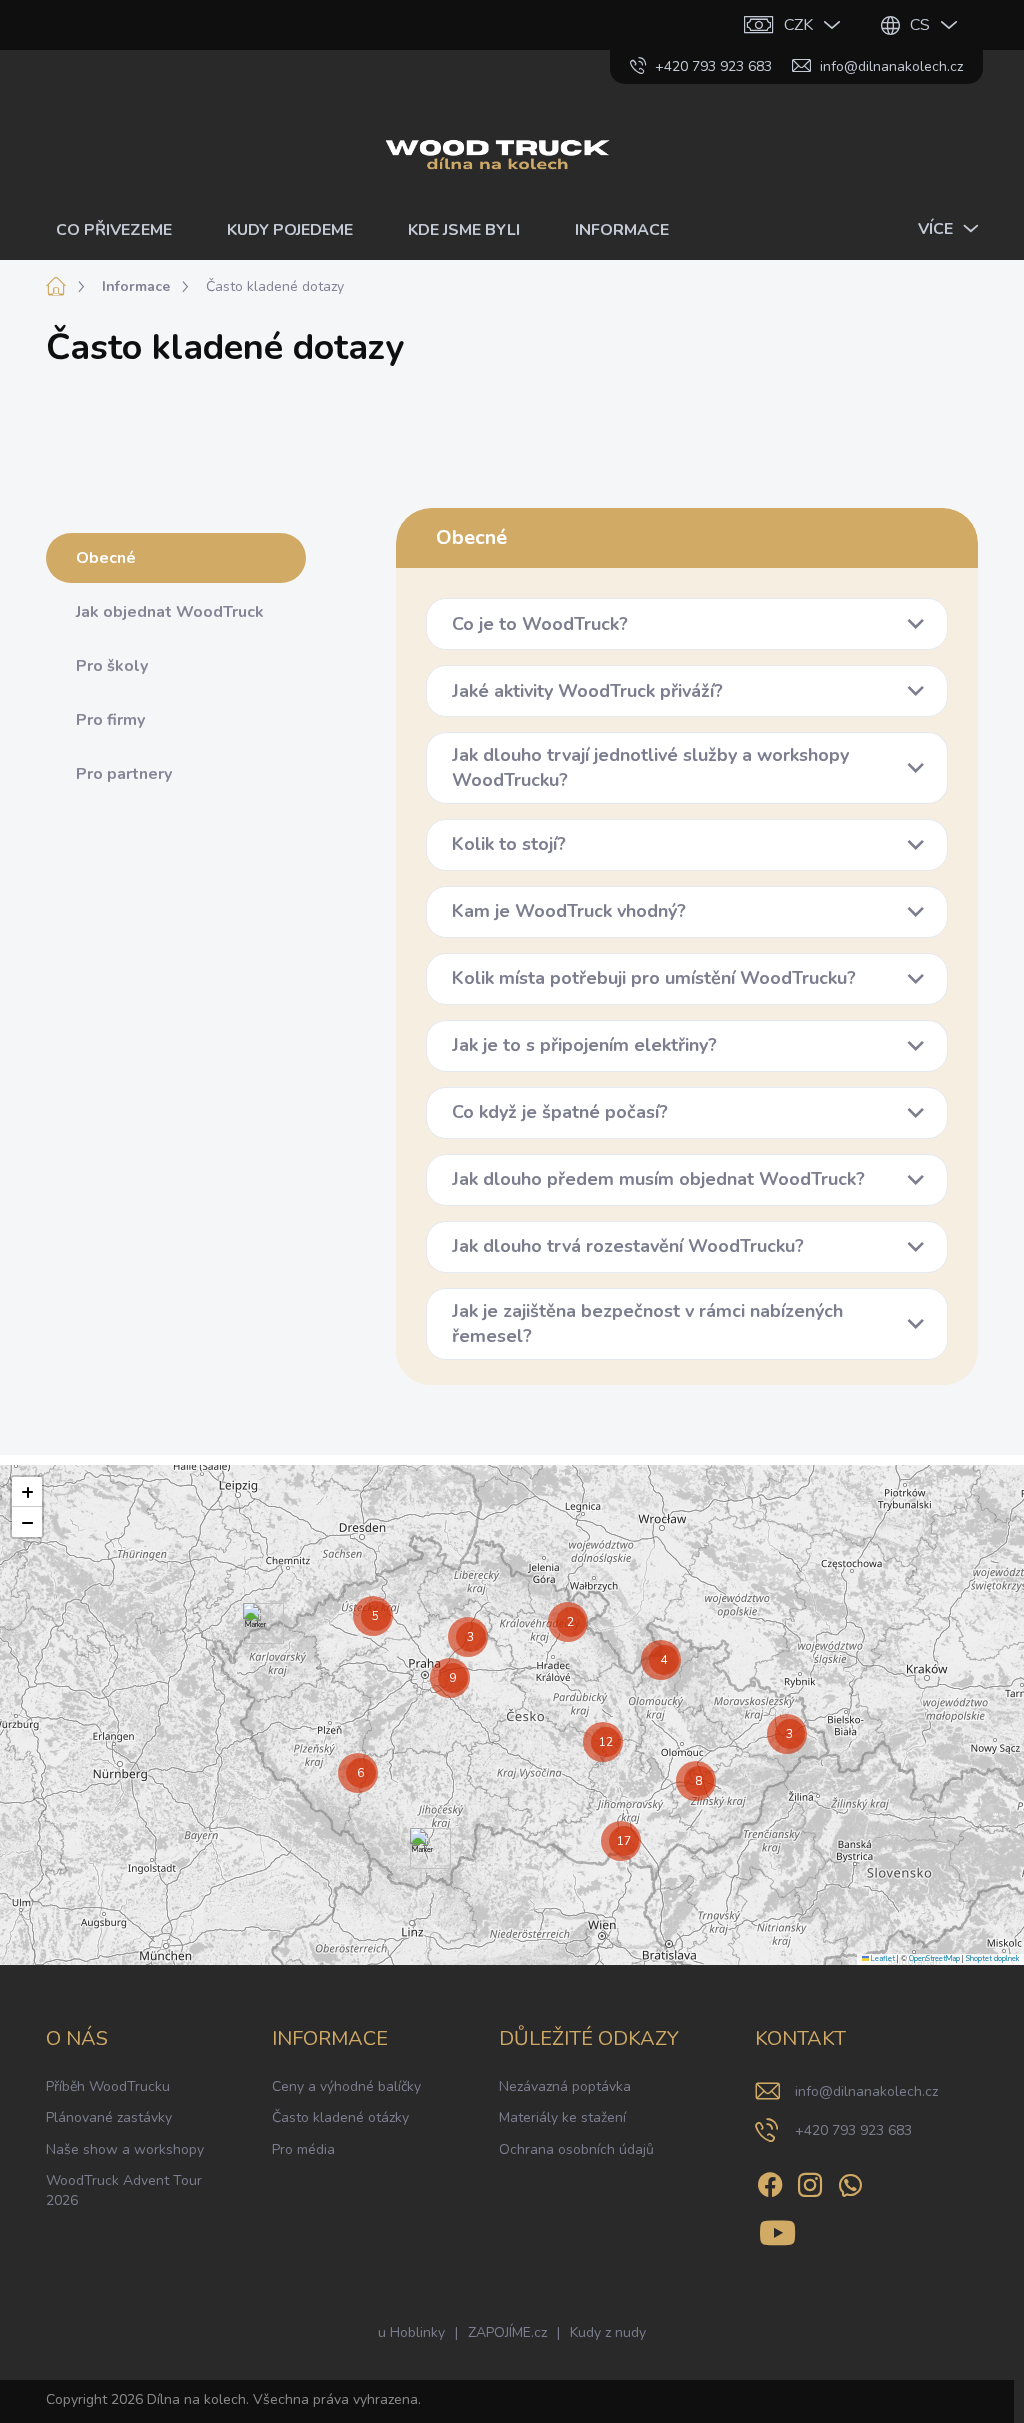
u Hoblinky (411, 2332)
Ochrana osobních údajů (576, 2149)
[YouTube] (777, 2229)
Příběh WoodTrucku (108, 2086)
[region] (512, 1715)
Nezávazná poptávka (565, 2086)
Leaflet (882, 1958)
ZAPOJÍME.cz (507, 2332)
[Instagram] (810, 2181)
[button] (255, 1623)
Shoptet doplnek (992, 1958)
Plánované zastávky (109, 2117)
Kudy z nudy (608, 2332)
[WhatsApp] (850, 2181)
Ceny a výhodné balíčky (346, 2086)
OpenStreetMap (934, 1958)
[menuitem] (121, 230)
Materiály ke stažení (562, 2117)
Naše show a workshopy (125, 2149)
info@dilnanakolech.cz (866, 2091)
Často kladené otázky (340, 2117)
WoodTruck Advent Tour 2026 (124, 2190)
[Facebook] (770, 2181)
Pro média (303, 2149)
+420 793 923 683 (853, 2130)
